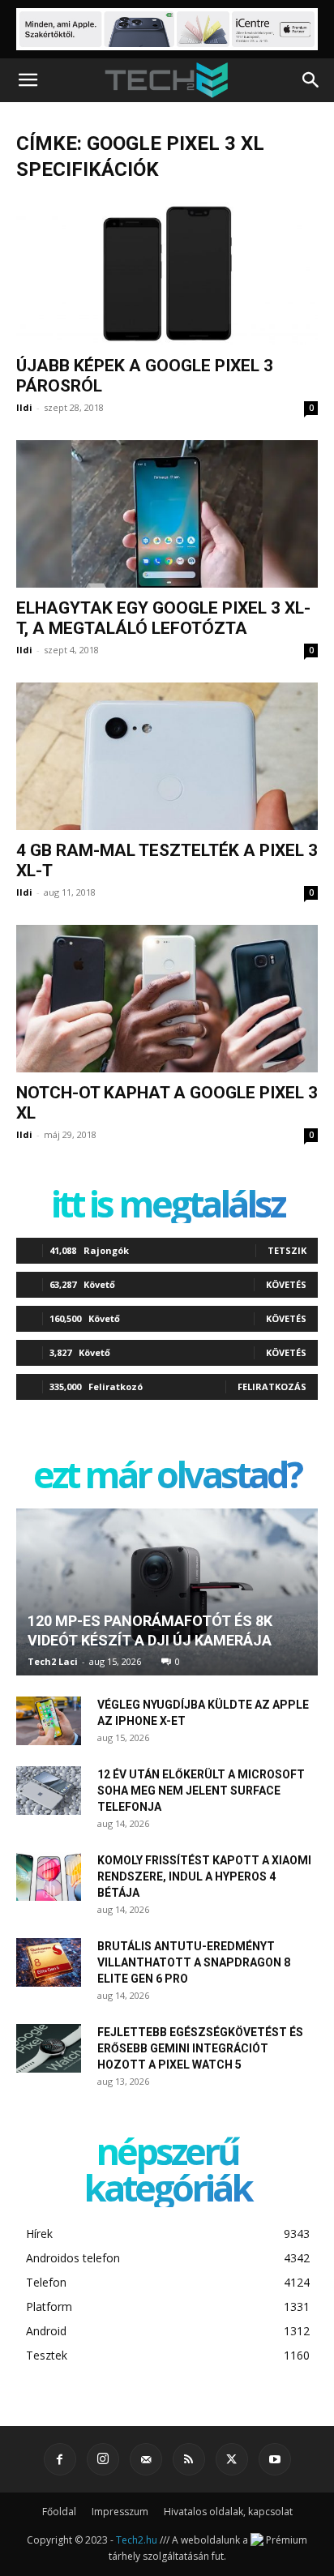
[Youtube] (275, 2459)
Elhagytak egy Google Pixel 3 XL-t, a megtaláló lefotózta (163, 618)
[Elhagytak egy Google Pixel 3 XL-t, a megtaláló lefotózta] (167, 514)
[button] (28, 80)
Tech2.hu (137, 2540)
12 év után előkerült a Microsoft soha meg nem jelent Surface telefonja (201, 1791)
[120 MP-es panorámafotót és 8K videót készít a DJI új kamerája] (167, 1592)
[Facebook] (60, 2459)
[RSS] (189, 2459)
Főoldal (59, 2512)
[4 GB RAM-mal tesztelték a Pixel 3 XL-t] (167, 756)
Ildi (24, 407)
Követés (286, 1284)
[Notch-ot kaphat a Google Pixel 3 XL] (167, 999)
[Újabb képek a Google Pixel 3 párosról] (167, 272)
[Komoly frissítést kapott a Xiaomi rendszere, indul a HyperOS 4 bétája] (49, 1876)
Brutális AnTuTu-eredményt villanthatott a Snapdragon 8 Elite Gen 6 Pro (194, 1962)
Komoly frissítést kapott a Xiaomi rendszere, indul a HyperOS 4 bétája (204, 1876)
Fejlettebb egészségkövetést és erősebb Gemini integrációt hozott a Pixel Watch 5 (200, 2048)
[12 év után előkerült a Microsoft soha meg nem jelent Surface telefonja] (49, 1791)
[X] (232, 2459)
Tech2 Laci (53, 1661)
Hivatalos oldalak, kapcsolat (228, 2512)
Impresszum (120, 2512)
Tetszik (287, 1250)
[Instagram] (103, 2459)
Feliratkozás (272, 1386)
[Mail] (146, 2459)
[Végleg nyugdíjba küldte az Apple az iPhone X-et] (49, 1721)
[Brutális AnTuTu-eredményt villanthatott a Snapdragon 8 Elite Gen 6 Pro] (49, 1962)
